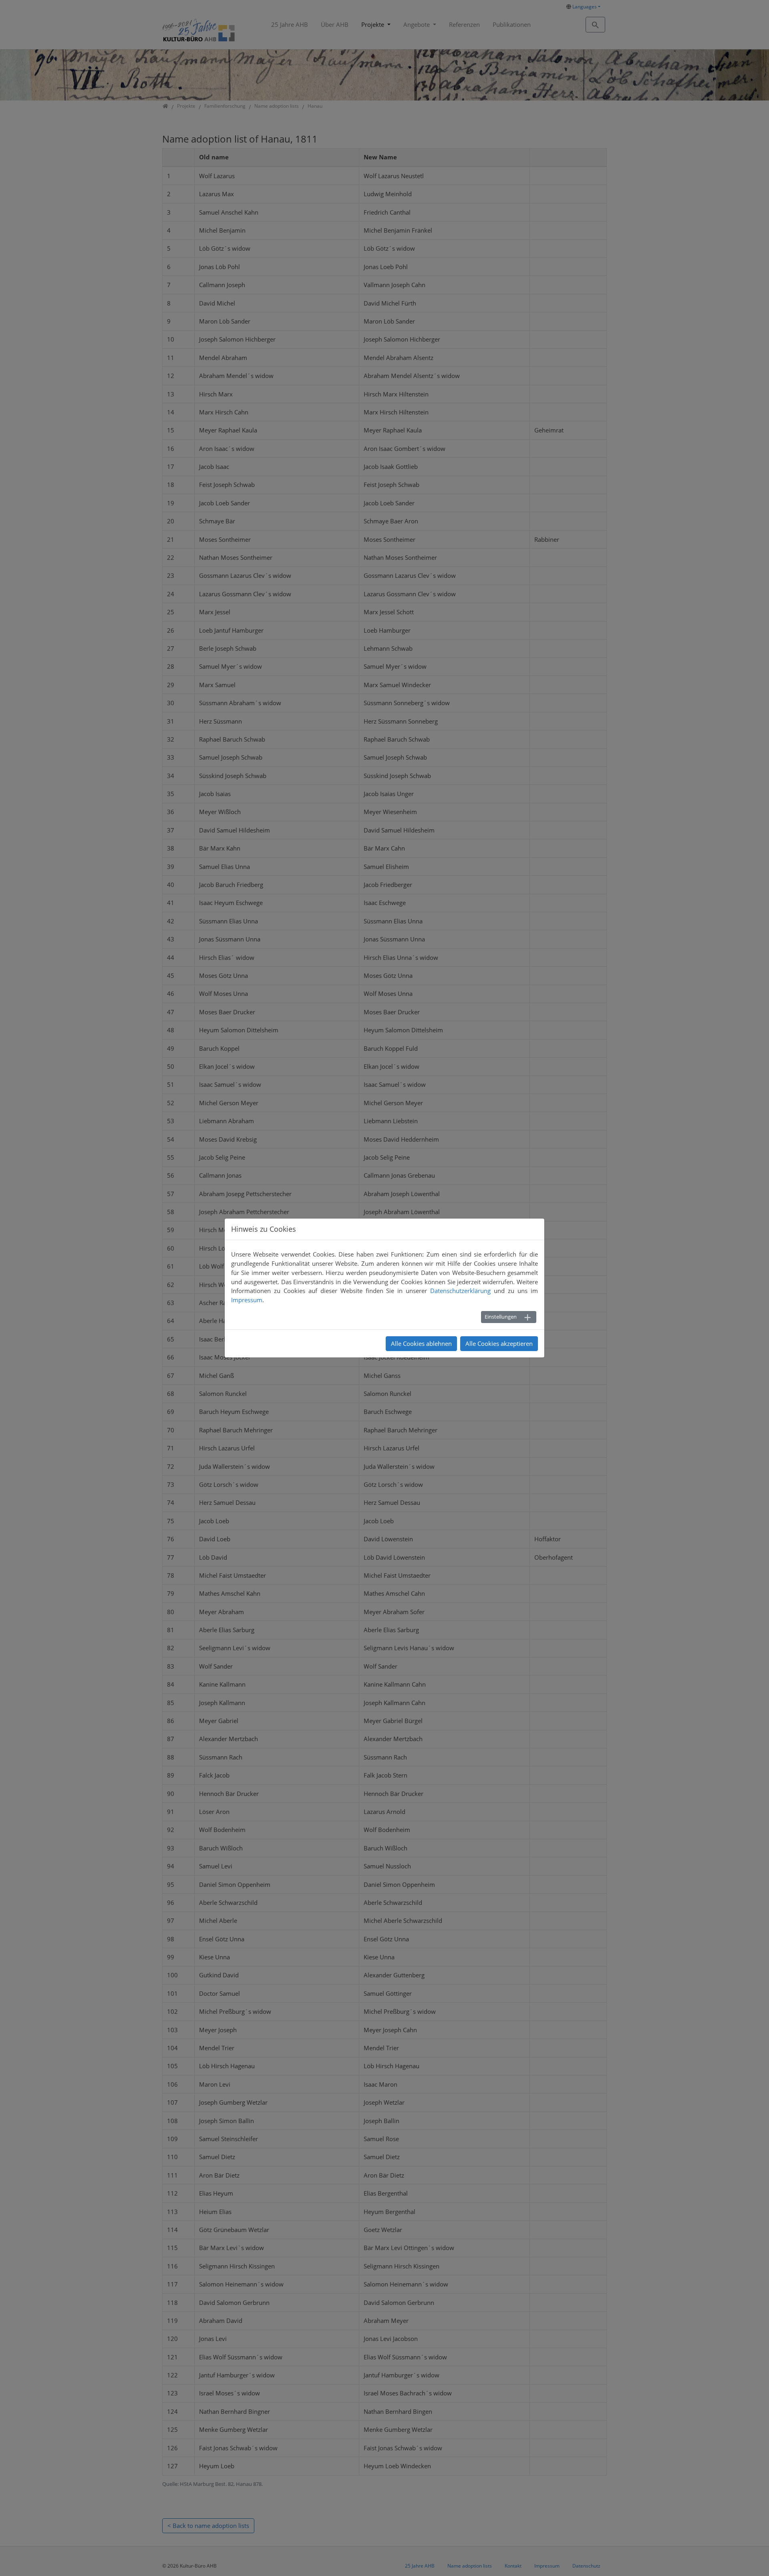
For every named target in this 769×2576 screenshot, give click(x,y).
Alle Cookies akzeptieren (499, 1343)
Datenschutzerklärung (460, 1291)
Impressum (247, 1300)
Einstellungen (501, 1317)
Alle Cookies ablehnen (421, 1343)
